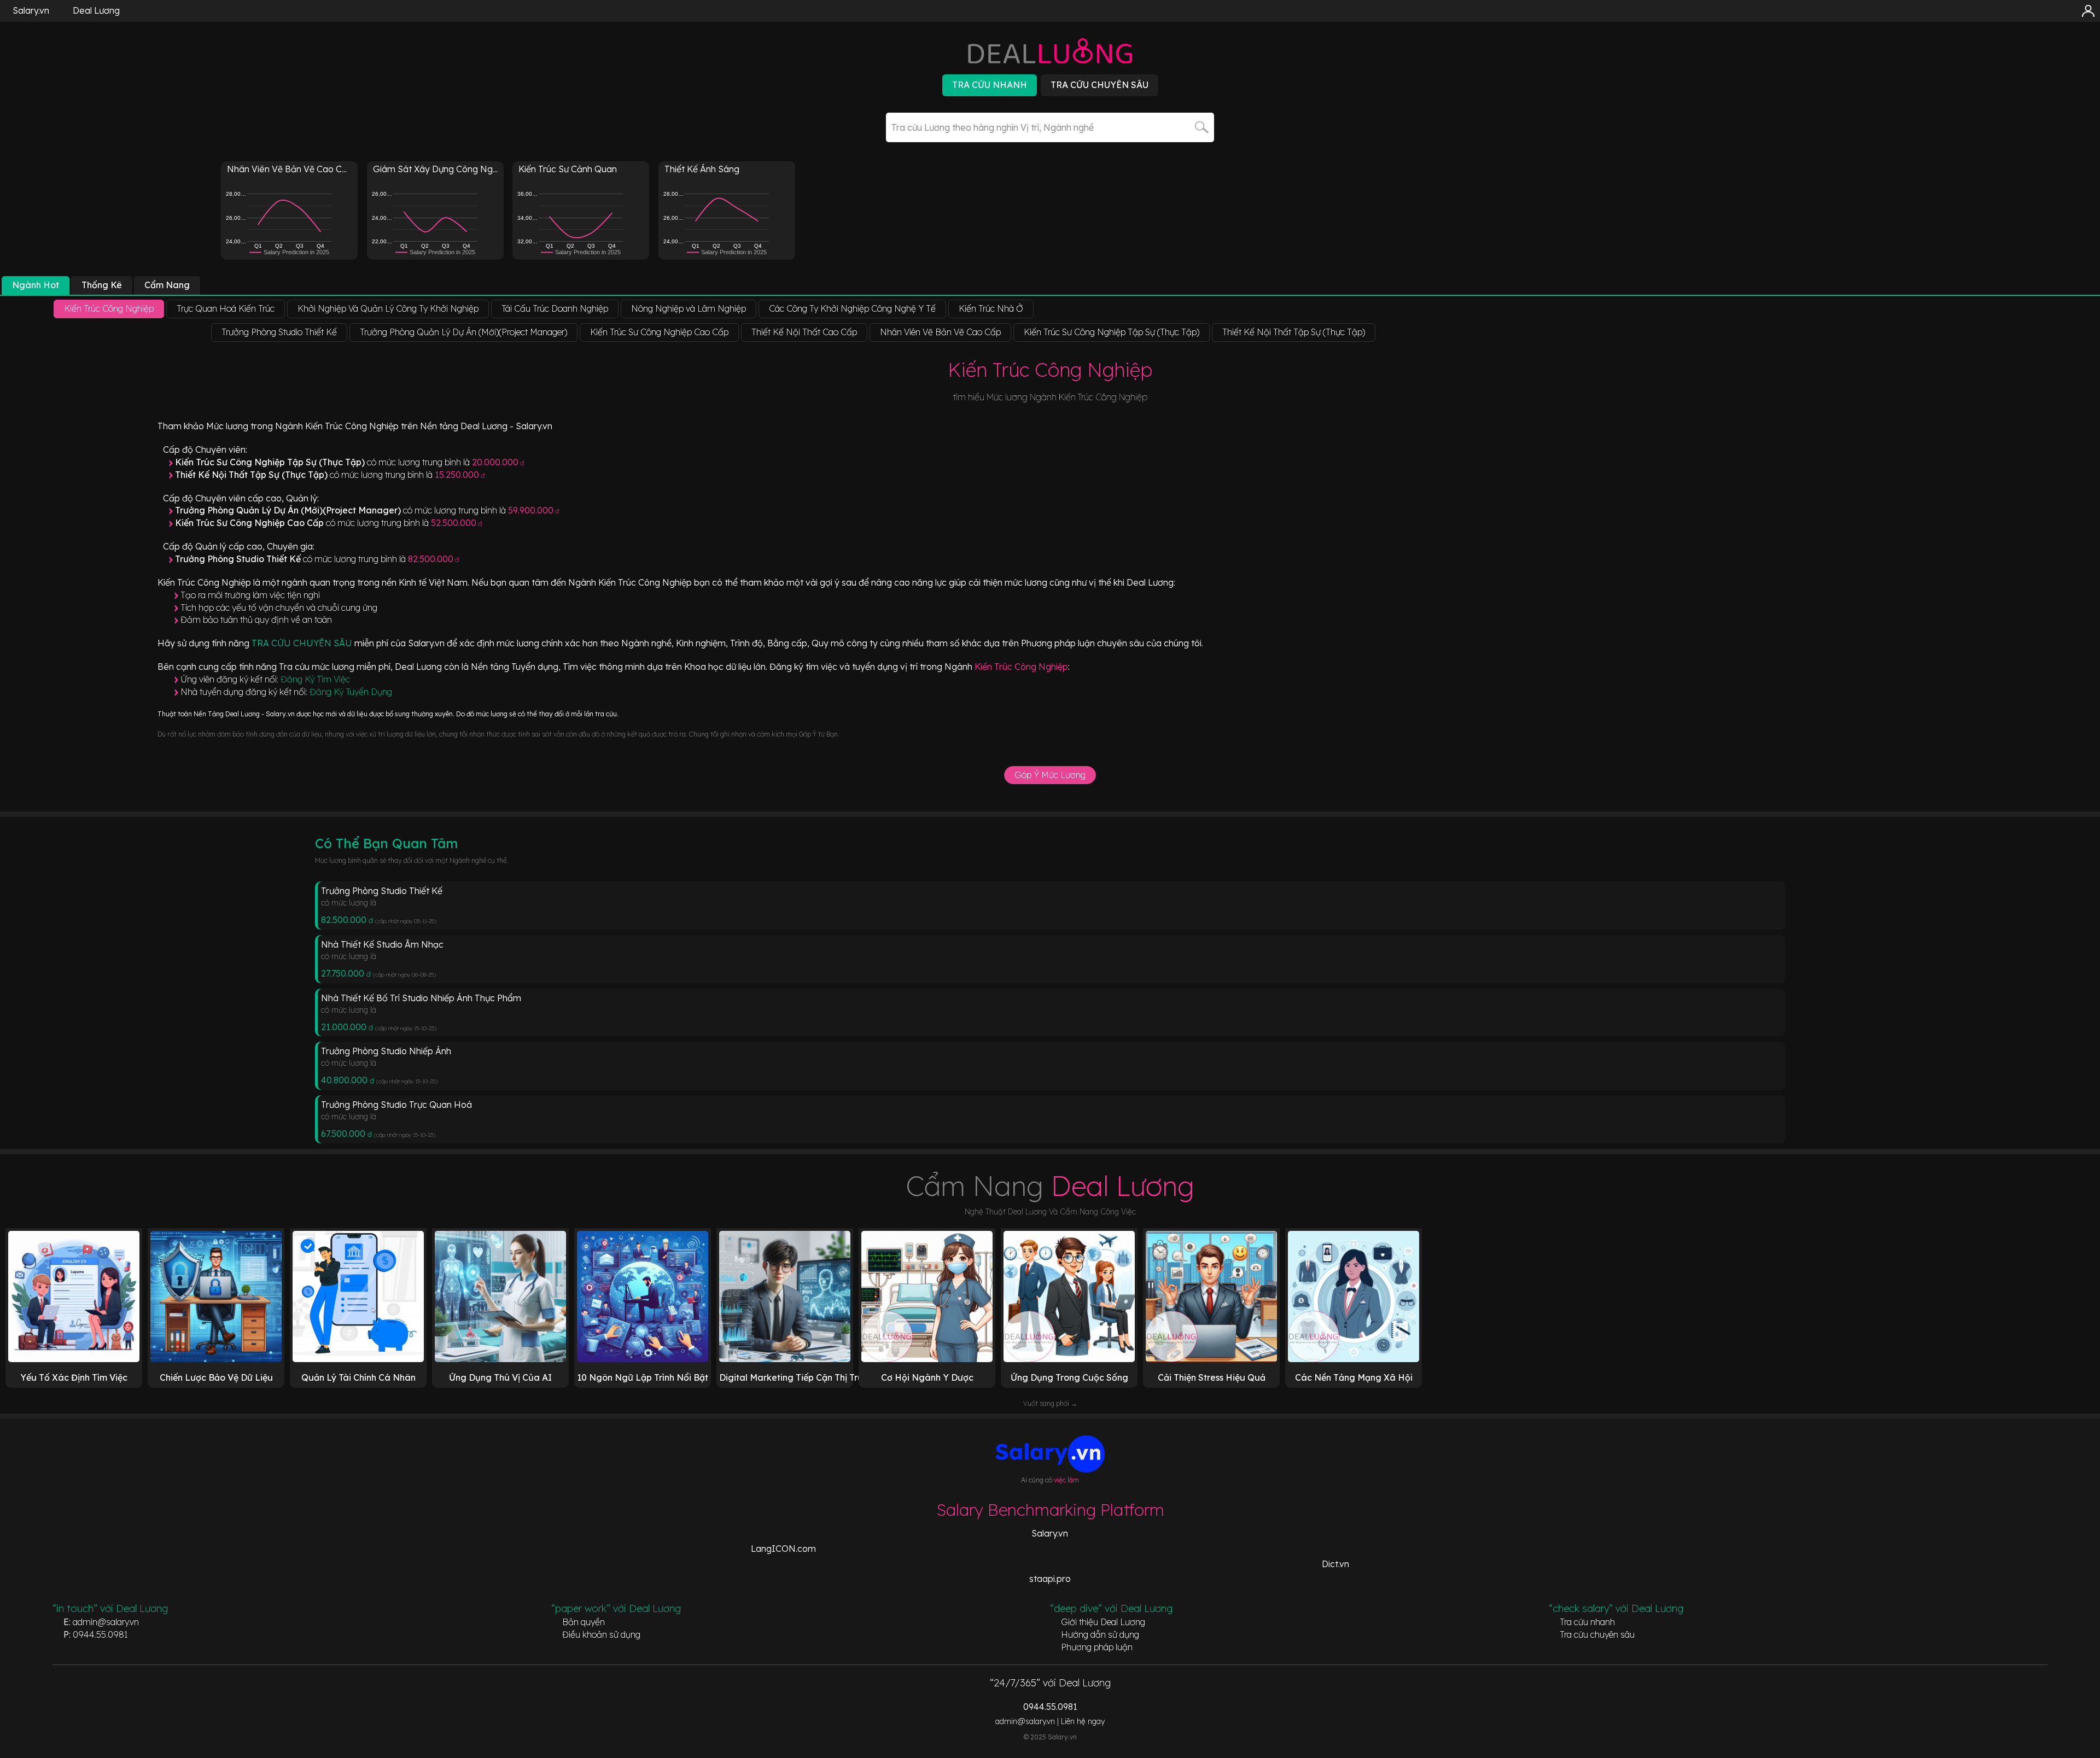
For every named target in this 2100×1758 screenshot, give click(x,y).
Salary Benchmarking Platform (1050, 1510)
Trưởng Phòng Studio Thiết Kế (382, 891)
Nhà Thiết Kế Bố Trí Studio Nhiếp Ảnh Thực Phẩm (421, 998)
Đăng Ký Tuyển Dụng (351, 692)
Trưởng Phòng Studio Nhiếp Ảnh (386, 1051)
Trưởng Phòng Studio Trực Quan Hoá (396, 1105)
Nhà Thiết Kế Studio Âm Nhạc (382, 944)
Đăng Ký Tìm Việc (315, 679)
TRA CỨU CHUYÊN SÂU (303, 643)
